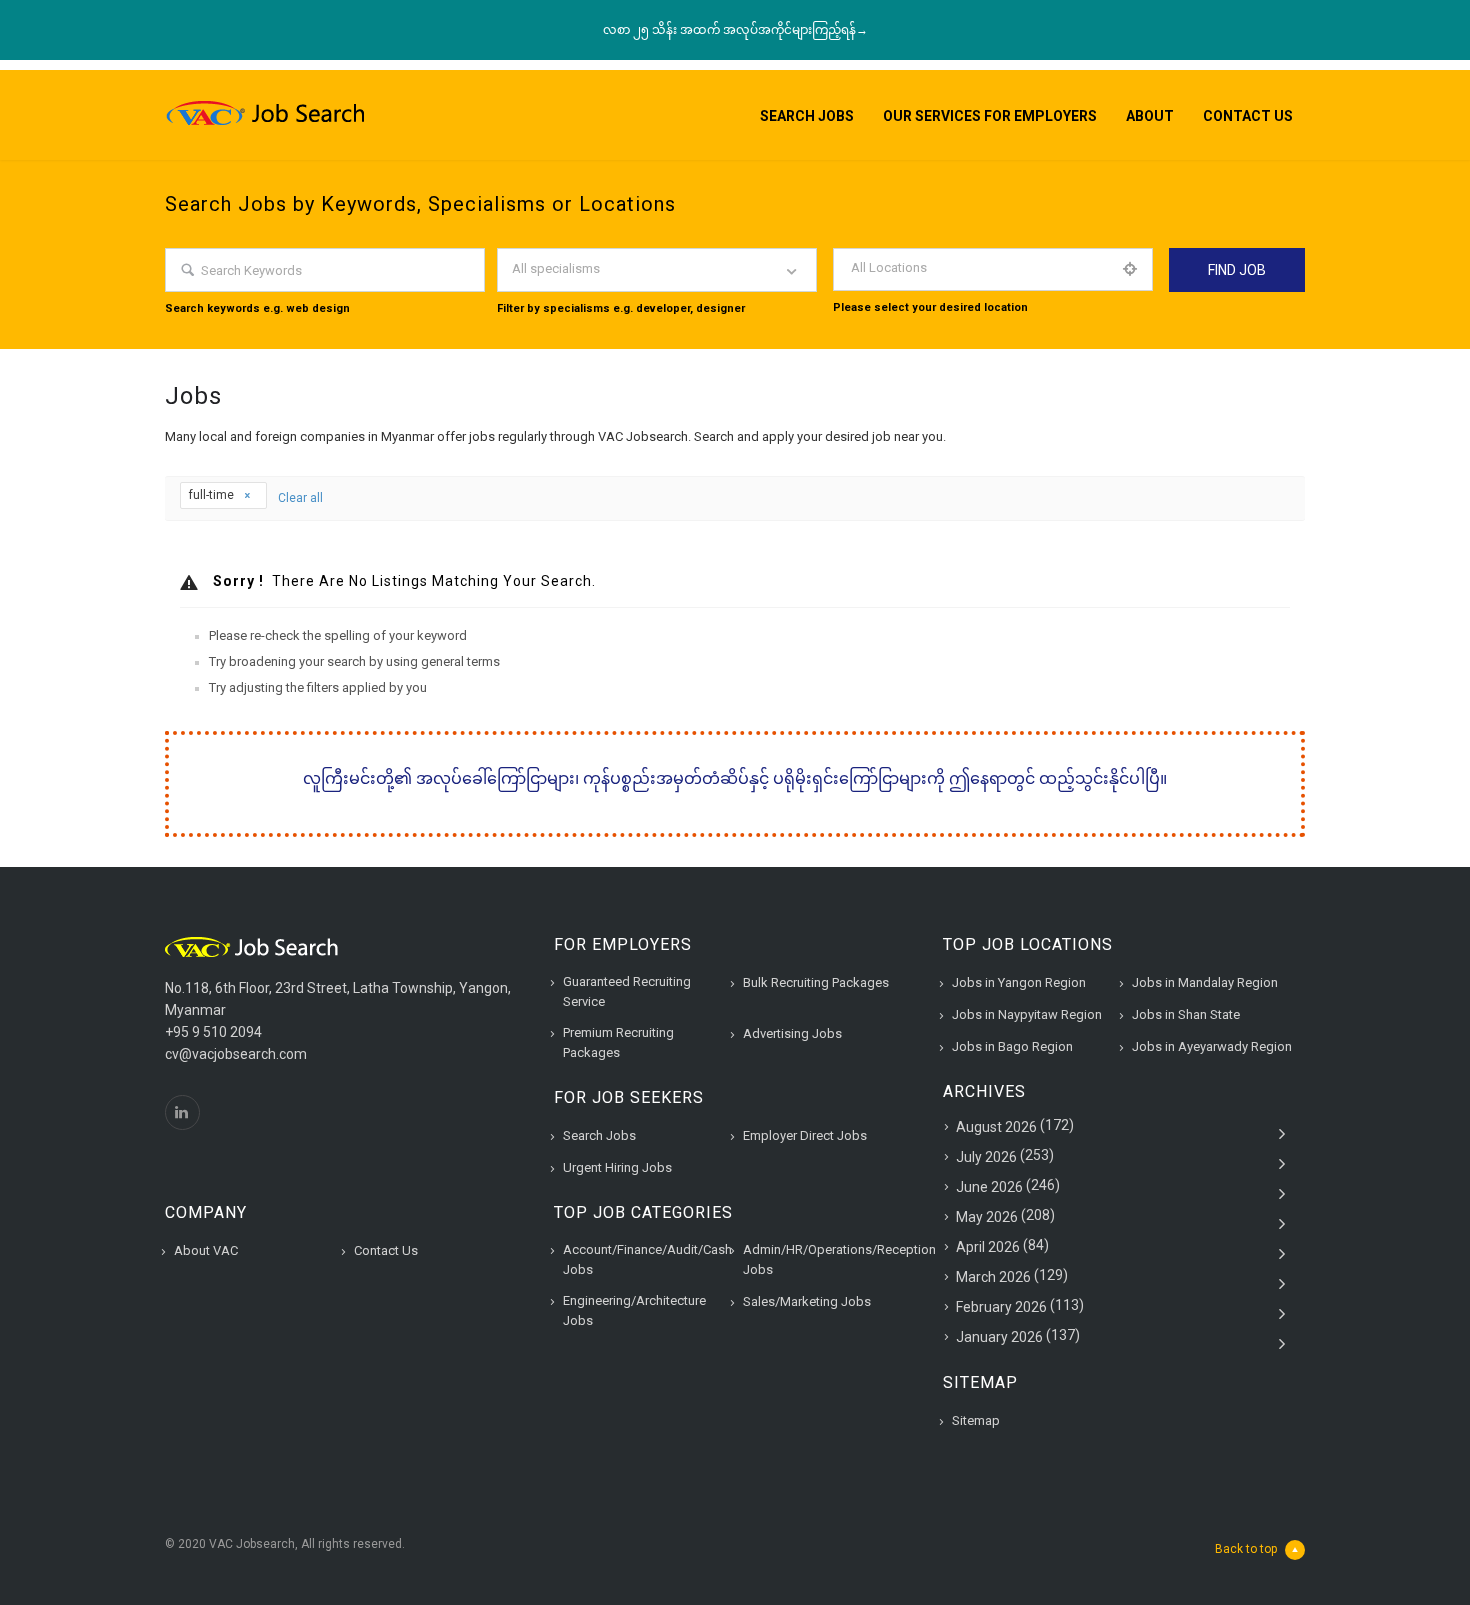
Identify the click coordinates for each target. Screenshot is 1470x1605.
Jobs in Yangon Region (1019, 982)
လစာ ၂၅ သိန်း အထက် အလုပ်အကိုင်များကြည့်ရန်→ (735, 30)
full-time (213, 495)
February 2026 (1001, 1307)
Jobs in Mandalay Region (1205, 982)
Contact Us (1248, 116)
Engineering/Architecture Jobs (634, 1310)
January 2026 (999, 1337)
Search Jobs (807, 116)
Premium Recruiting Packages (618, 1042)
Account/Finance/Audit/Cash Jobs (647, 1259)
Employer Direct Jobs (805, 1135)
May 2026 (987, 1217)
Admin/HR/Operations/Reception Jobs (839, 1259)
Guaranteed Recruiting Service (627, 991)
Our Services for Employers (990, 116)
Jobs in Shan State (1186, 1014)
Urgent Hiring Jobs (617, 1167)
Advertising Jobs (792, 1033)
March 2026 (993, 1277)
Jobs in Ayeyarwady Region (1212, 1046)
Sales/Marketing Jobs (807, 1301)
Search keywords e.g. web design (257, 308)
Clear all (300, 498)
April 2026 (988, 1247)
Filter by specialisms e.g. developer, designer (621, 308)
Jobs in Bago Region (1012, 1046)
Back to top (1246, 1549)
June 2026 (989, 1187)
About (1150, 116)
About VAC (206, 1250)
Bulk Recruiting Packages (816, 982)
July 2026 (986, 1157)
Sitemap (976, 1420)
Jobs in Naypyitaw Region (1027, 1014)
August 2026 (996, 1127)
